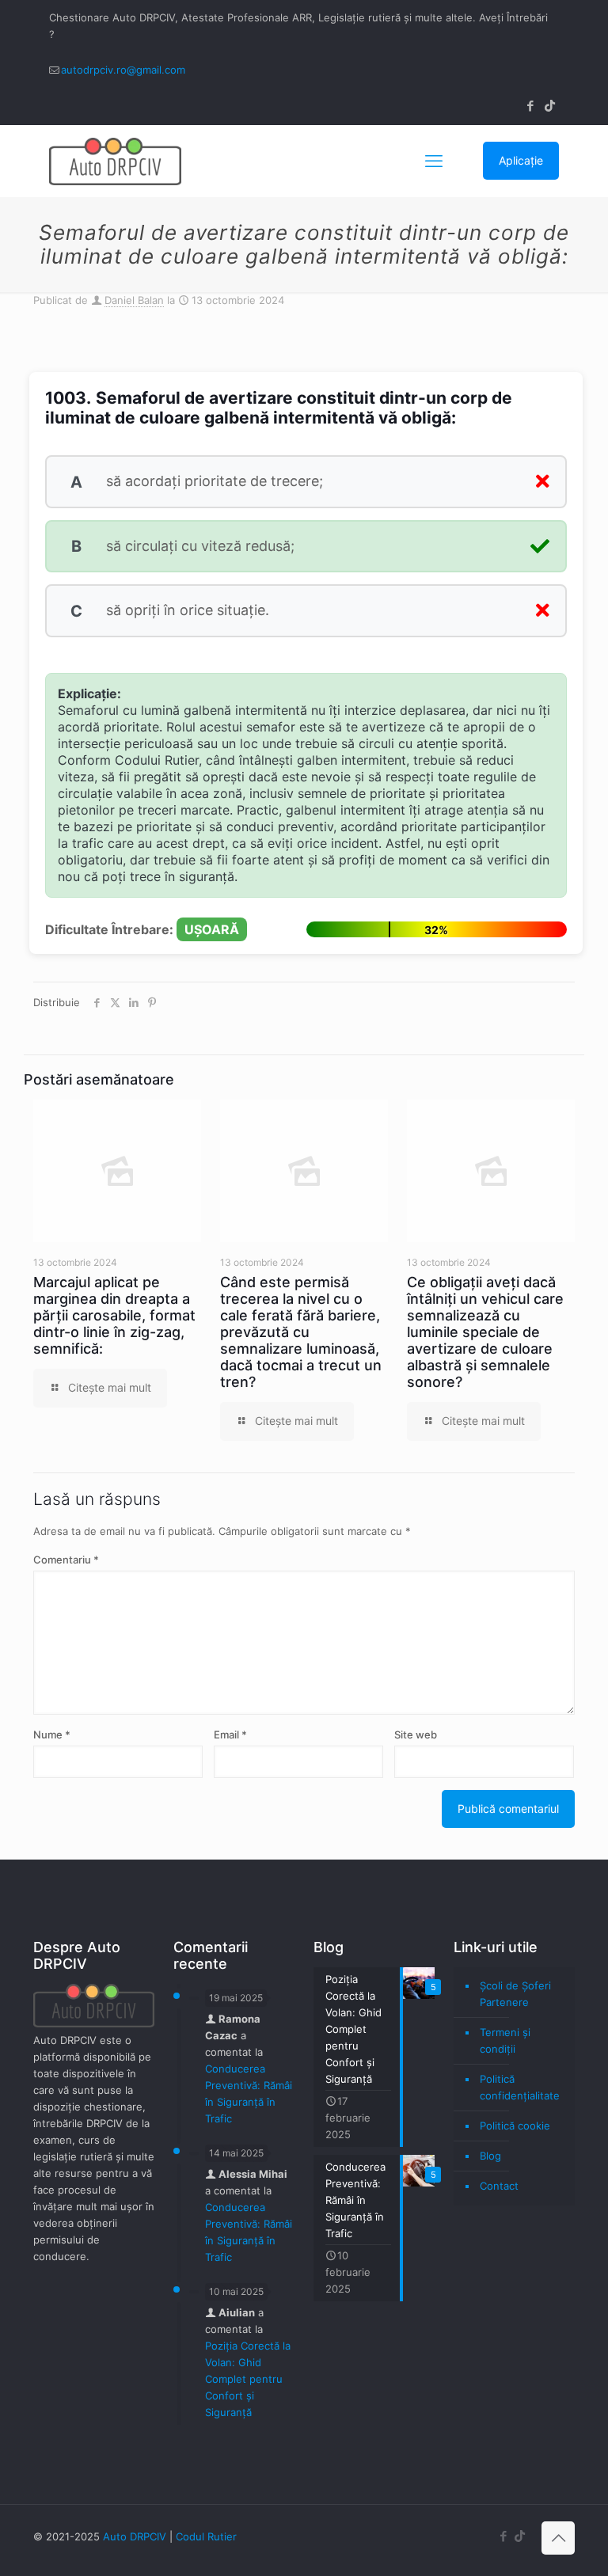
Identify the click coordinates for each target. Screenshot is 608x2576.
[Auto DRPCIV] (115, 161)
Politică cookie (515, 2126)
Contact (499, 2186)
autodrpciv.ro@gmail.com (123, 70)
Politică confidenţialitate (520, 2087)
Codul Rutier (206, 2536)
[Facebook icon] (530, 106)
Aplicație (521, 160)
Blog (490, 2156)
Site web (416, 1734)
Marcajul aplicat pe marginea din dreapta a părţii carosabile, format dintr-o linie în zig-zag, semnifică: (114, 1315)
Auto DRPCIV (135, 2536)
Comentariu (66, 1560)
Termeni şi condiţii (505, 2040)
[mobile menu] (434, 161)
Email (230, 1734)
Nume (52, 1734)
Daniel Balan (134, 300)
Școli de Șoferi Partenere (515, 1994)
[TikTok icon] (550, 106)
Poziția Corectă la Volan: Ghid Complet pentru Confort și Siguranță (248, 2379)
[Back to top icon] (558, 2538)
